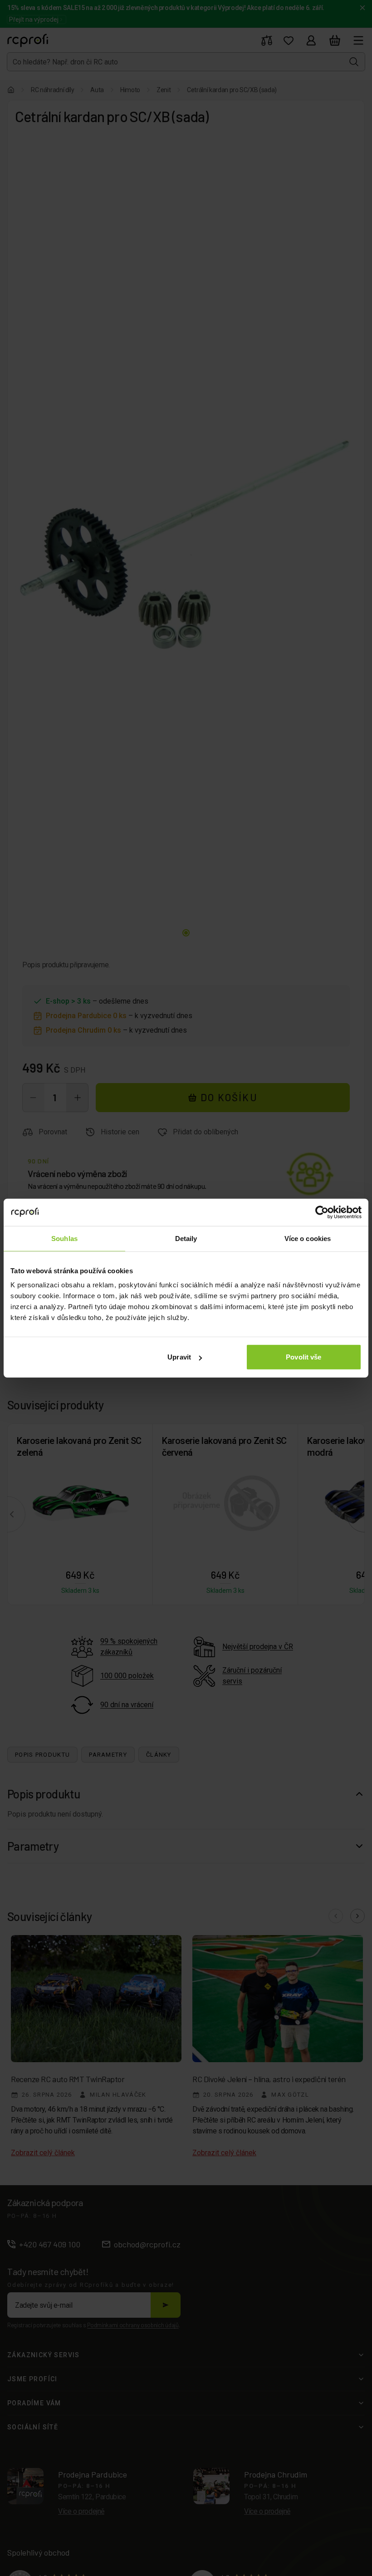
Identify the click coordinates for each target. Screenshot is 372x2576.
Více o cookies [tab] (308, 1238)
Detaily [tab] (186, 1238)
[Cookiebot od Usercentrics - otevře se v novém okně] (322, 1212)
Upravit (179, 1357)
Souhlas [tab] (64, 1238)
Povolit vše (303, 1357)
